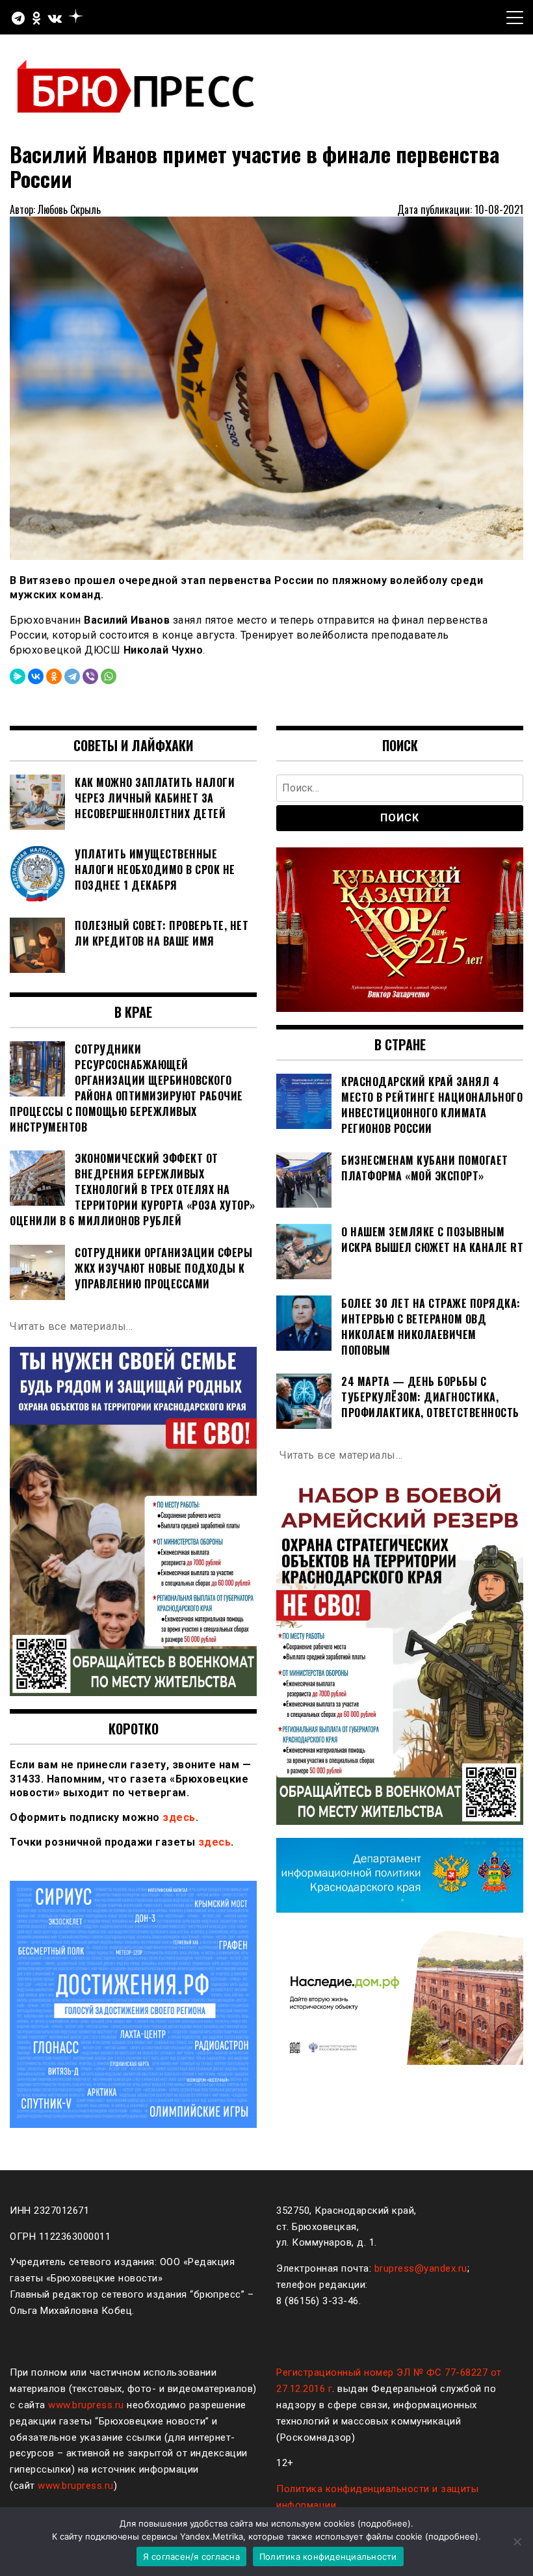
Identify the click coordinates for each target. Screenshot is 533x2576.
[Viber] (90, 676)
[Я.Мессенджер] (18, 676)
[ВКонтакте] (36, 676)
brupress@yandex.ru (421, 2268)
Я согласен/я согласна (191, 2556)
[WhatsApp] (109, 676)
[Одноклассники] (54, 676)
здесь (179, 1817)
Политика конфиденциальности (328, 2556)
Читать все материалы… (71, 1326)
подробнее (384, 2523)
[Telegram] (72, 676)
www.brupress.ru (86, 2405)
